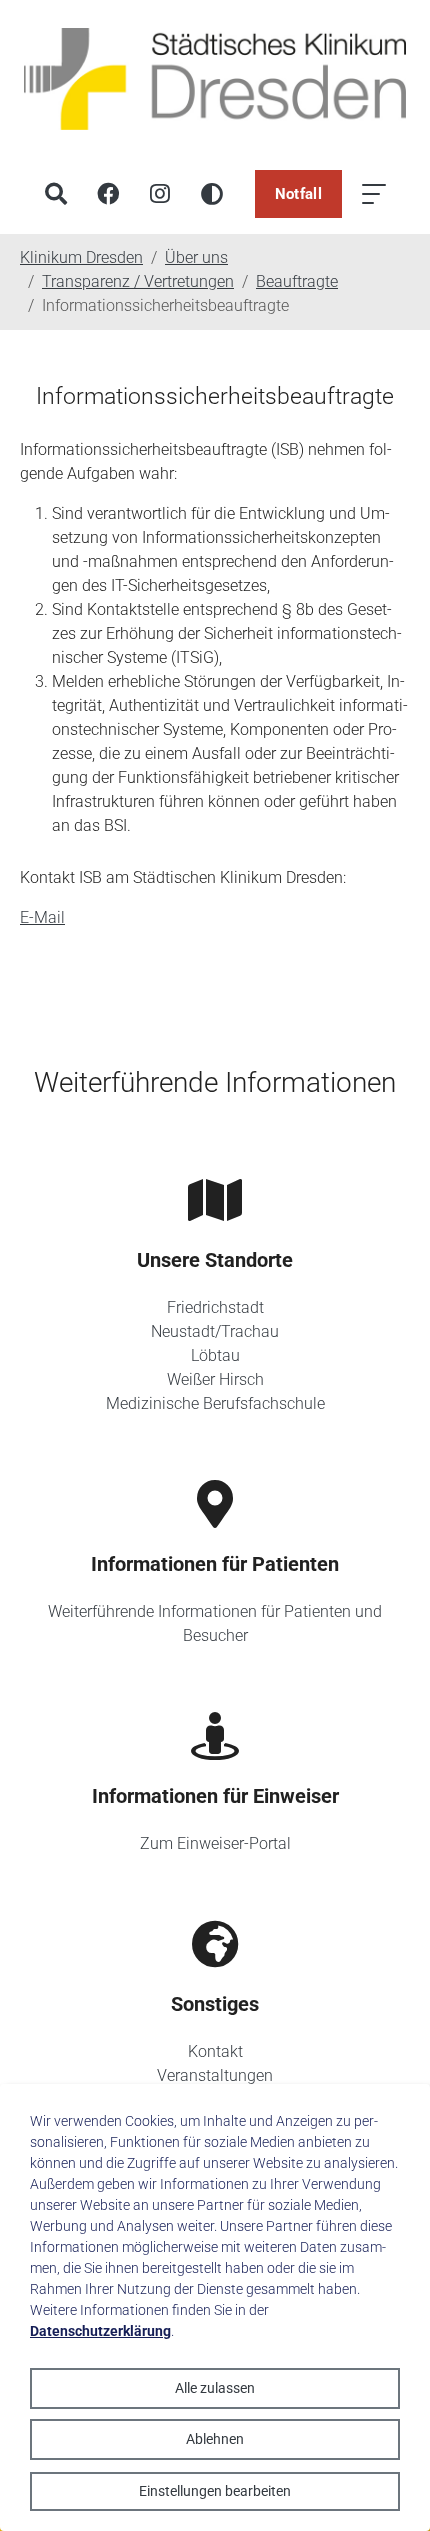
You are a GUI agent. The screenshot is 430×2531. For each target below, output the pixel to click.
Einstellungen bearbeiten (215, 2491)
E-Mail (42, 917)
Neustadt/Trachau (215, 1331)
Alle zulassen (215, 2388)
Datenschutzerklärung (100, 2331)
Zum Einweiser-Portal (215, 1843)
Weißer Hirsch (215, 1379)
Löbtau (215, 1355)
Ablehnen (215, 2439)
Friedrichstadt (215, 1307)
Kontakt (215, 2051)
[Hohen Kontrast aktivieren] (212, 194)
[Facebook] (108, 194)
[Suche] (56, 194)
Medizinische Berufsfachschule (215, 1403)
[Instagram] (160, 194)
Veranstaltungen (215, 2075)
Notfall (298, 194)
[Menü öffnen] (374, 194)
